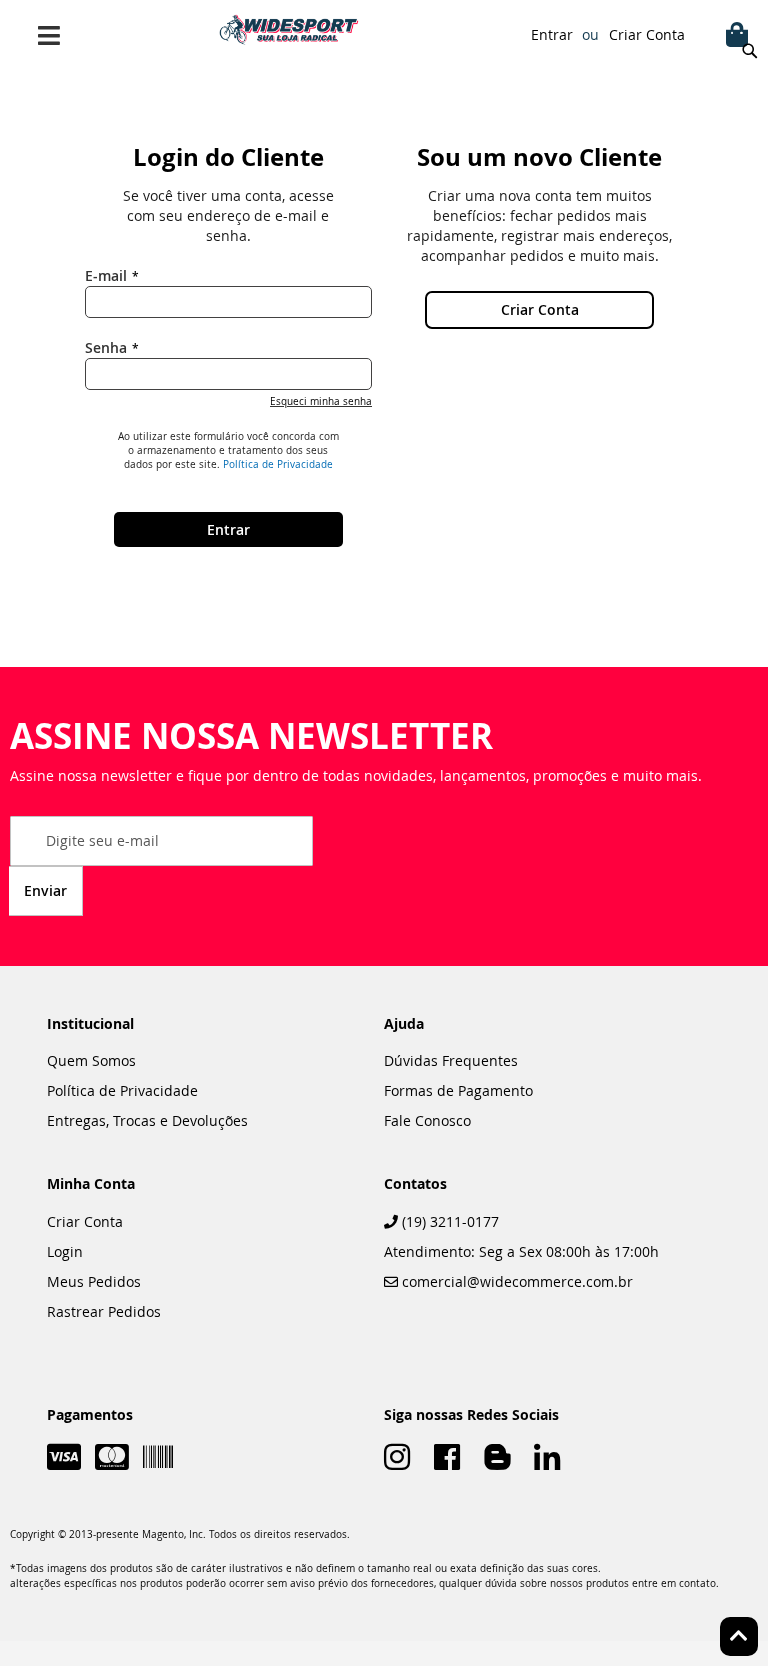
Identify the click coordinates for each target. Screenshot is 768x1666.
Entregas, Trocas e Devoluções (147, 1120)
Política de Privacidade (278, 464)
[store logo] (289, 29)
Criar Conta (647, 34)
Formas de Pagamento (458, 1090)
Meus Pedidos (94, 1281)
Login (65, 1251)
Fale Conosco (427, 1120)
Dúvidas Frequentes (451, 1060)
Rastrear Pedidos (104, 1311)
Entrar (552, 34)
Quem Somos (91, 1060)
